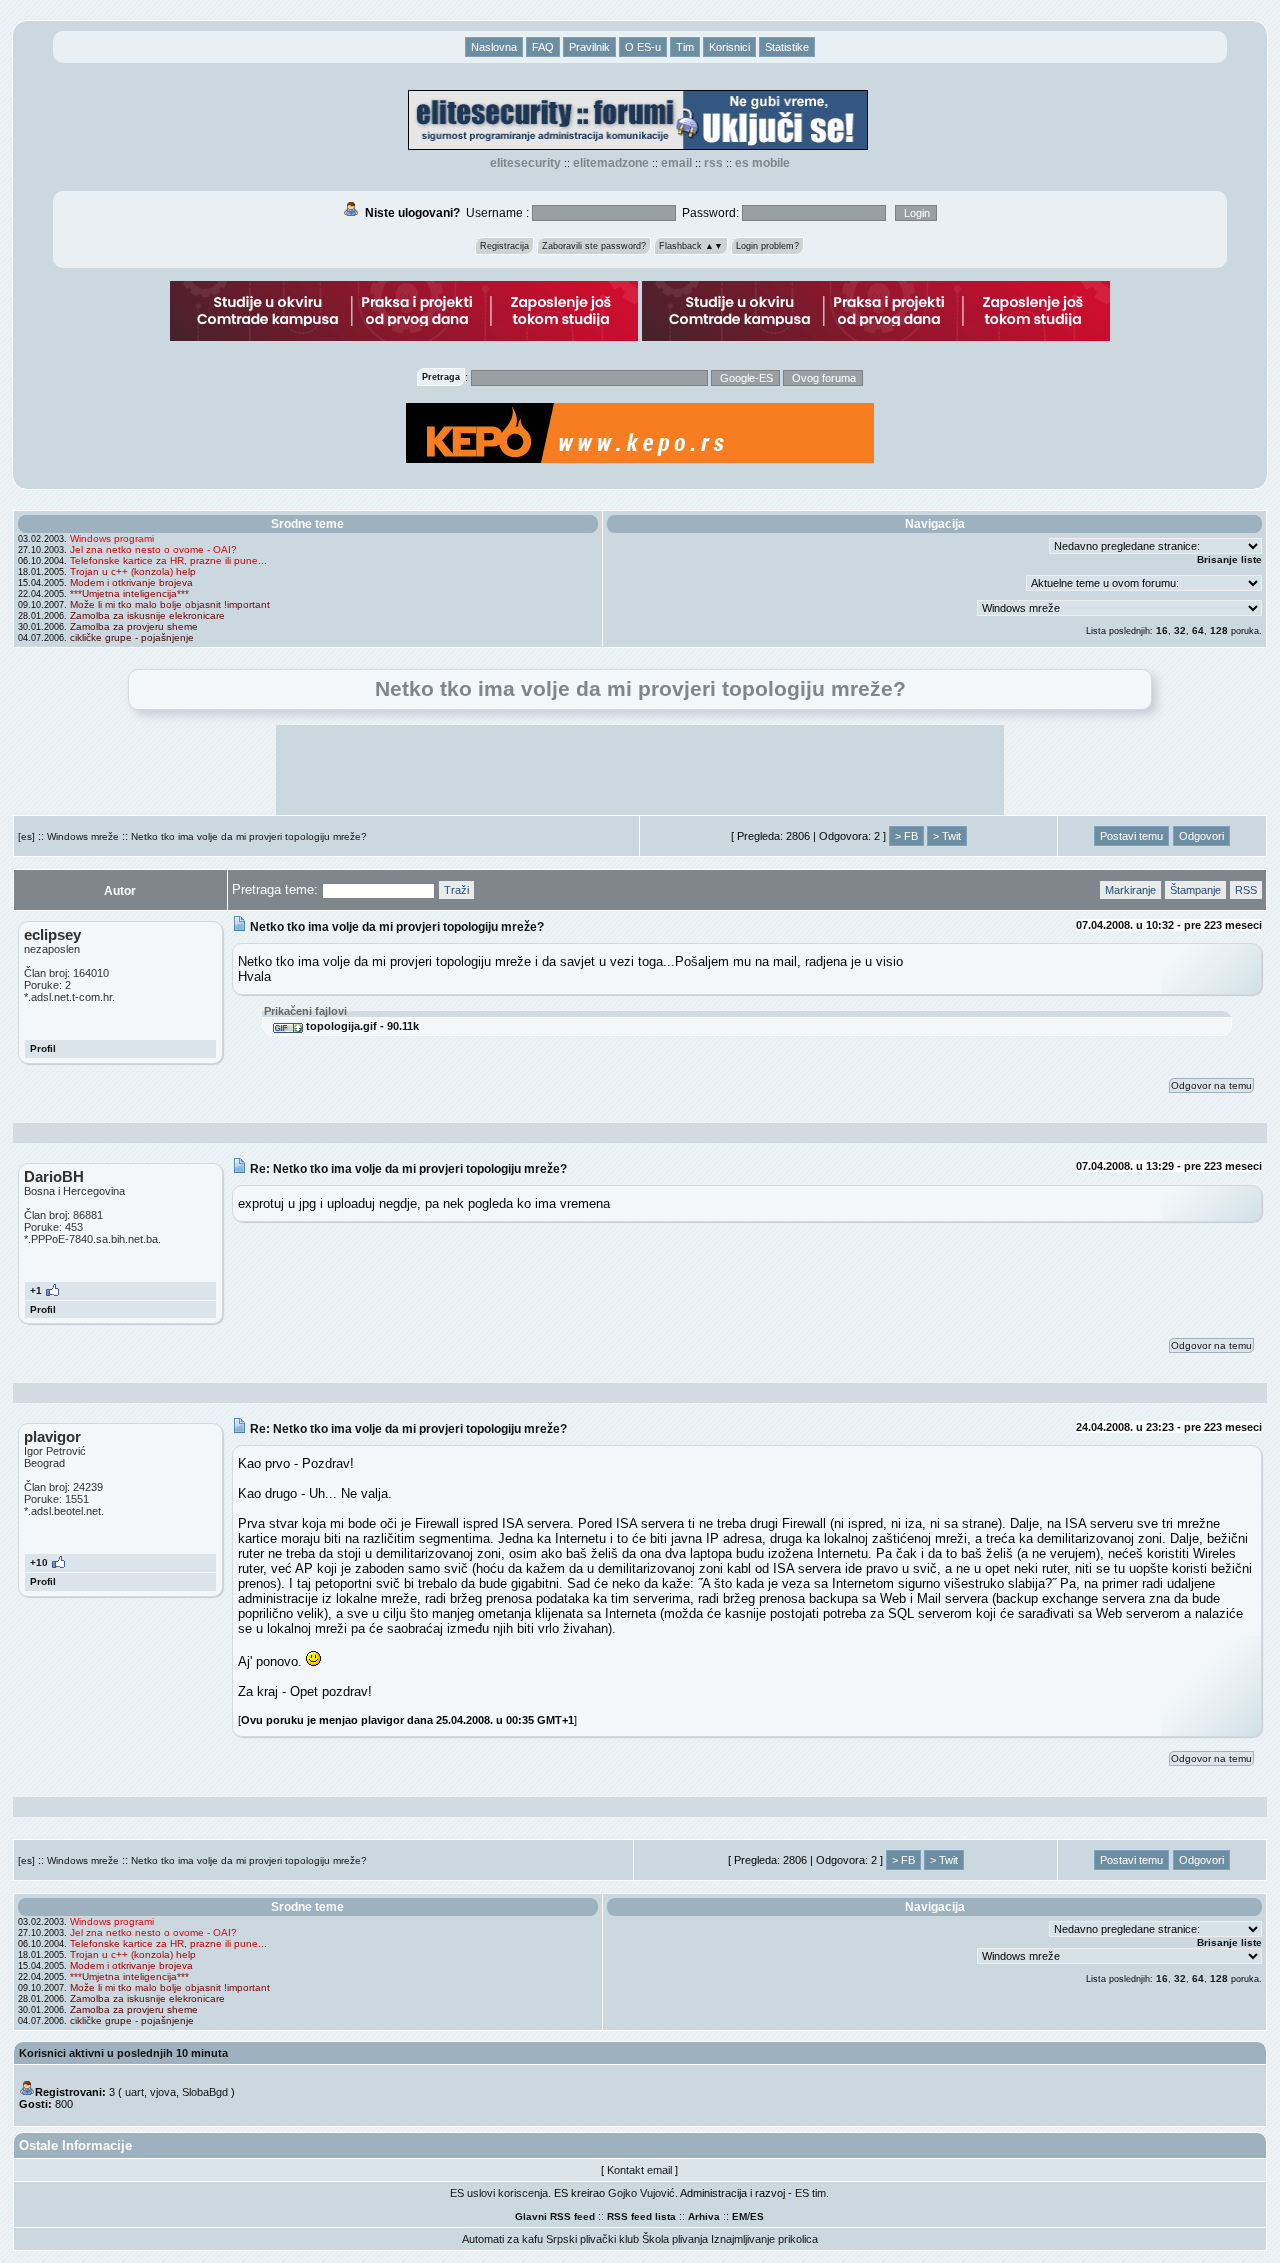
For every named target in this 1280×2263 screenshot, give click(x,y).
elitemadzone (611, 163)
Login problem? (767, 246)
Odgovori (1201, 836)
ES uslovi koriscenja (499, 2193)
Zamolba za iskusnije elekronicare (147, 615)
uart (134, 2092)
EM (739, 2216)
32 (1180, 630)
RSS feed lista (641, 2216)
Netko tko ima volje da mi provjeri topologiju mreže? (249, 836)
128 (1219, 630)
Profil (43, 1048)
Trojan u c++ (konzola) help (133, 571)
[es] (26, 836)
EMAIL (676, 163)
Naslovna (494, 47)
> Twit (947, 836)
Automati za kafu (502, 2239)
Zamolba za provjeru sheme (134, 626)
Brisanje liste (1229, 559)
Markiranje (1130, 890)
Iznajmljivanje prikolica (764, 2239)
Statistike (787, 47)
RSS (713, 163)
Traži (456, 890)
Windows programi (112, 538)
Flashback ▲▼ (691, 246)
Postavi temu (1131, 836)
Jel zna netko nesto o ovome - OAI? (153, 549)
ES (757, 2216)
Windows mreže (83, 836)
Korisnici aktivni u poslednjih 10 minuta (123, 2053)
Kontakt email (639, 2170)
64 (1198, 630)
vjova (163, 2092)
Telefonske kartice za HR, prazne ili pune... (168, 560)
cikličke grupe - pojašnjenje (132, 637)
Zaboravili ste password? (594, 246)
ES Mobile (762, 163)
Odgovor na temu (1211, 1085)
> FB (906, 836)
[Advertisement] (640, 770)
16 (1162, 630)
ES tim (810, 2193)
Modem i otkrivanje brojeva (131, 582)
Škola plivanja (675, 2239)
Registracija (504, 246)
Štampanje (1195, 890)
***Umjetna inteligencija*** (129, 593)
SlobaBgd (205, 2092)
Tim (685, 47)
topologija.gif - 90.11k (361, 1026)
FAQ (543, 47)
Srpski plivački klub (592, 2239)
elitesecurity (525, 163)
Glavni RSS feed (555, 2216)
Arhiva (704, 2216)
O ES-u (643, 47)
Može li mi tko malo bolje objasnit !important (170, 604)
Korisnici (729, 47)
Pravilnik (589, 47)
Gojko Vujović (641, 2193)
